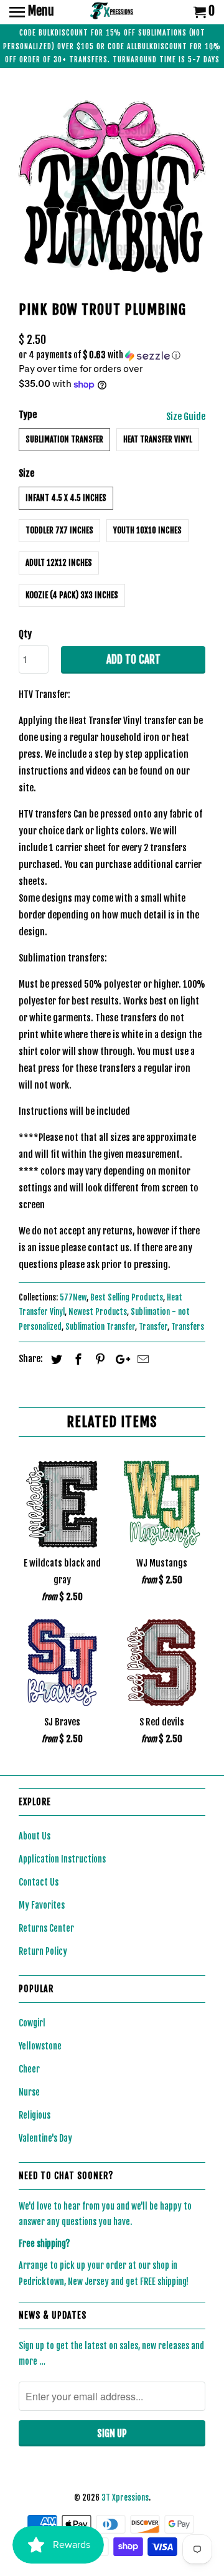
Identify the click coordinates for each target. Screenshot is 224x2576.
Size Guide (186, 417)
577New (73, 1297)
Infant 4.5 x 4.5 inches (66, 498)
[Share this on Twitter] (55, 1359)
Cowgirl (32, 2023)
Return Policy (43, 1951)
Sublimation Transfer (64, 439)
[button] (112, 355)
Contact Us (39, 1882)
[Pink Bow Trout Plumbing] (112, 187)
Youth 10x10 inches (147, 530)
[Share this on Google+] (119, 1359)
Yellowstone (40, 2046)
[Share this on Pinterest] (98, 1359)
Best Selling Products (127, 1297)
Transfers (188, 1327)
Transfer (153, 1327)
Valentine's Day (45, 2138)
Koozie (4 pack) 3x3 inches (72, 595)
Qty (25, 634)
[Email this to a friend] (141, 1359)
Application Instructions (62, 1859)
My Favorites (42, 1905)
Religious (35, 2115)
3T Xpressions (125, 2497)
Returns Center (46, 1928)
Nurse (29, 2092)
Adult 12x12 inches (59, 563)
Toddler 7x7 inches (59, 530)
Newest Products (98, 1312)
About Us (35, 1836)
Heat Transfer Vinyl (158, 439)
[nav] (32, 12)
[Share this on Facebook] (77, 1359)
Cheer (29, 2069)
